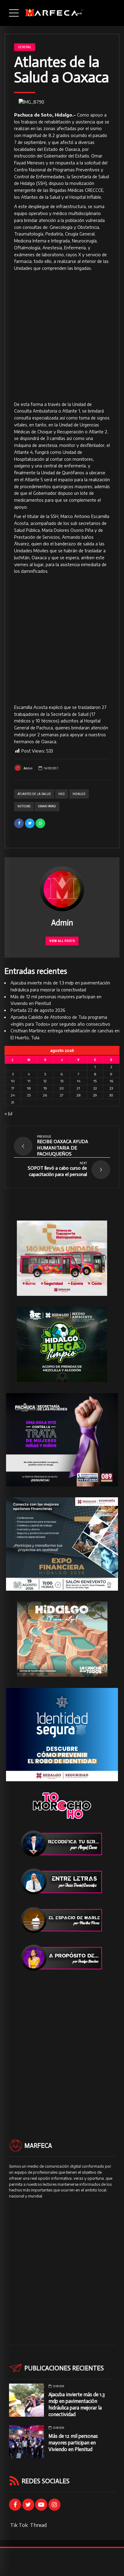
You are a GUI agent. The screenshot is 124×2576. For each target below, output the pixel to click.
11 (29, 1081)
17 (13, 1088)
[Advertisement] (62, 337)
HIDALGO (79, 794)
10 (13, 1081)
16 (111, 1081)
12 (45, 1081)
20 (62, 1088)
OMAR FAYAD (47, 806)
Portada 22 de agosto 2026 (38, 1010)
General (25, 47)
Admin (28, 768)
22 (95, 1088)
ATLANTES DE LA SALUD (34, 794)
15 (95, 1081)
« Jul (8, 1113)
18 (29, 1088)
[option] (62, 102)
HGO (62, 794)
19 (45, 1088)
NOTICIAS (24, 806)
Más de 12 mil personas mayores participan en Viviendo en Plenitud (73, 2443)
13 (62, 1081)
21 (78, 1088)
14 (79, 1081)
